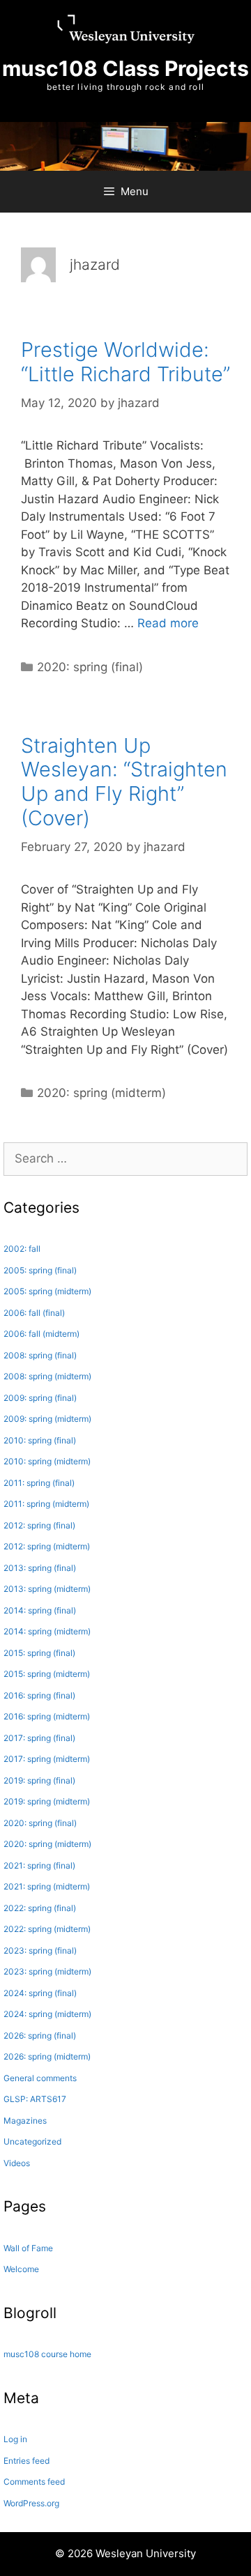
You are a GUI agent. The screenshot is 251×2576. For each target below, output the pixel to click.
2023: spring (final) (40, 1950)
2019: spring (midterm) (47, 1801)
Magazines (25, 2121)
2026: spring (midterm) (47, 2056)
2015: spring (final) (39, 1653)
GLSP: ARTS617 (35, 2099)
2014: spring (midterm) (47, 1631)
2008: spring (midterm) (47, 1376)
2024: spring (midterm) (47, 2014)
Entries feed (26, 2461)
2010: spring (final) (40, 1440)
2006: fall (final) (34, 1313)
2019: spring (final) (39, 1780)
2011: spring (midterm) (46, 1504)
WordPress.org (31, 2503)
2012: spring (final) (39, 1525)
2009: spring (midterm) (47, 1419)
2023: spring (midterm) (47, 1971)
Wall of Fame (28, 2248)
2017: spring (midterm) (47, 1759)
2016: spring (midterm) (47, 1716)
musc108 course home (47, 2354)
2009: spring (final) (40, 1398)
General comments (40, 2078)
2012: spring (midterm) (47, 1546)
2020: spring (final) (90, 667)
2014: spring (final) (40, 1610)
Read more (168, 623)
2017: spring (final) (39, 1738)
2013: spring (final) (40, 1568)
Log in (15, 2439)
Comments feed (34, 2482)
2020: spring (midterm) (101, 1093)
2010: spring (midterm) (47, 1461)
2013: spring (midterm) (47, 1589)
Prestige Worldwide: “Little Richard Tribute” (125, 362)
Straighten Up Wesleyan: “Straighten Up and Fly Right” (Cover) (124, 782)
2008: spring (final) (40, 1355)
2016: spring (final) (39, 1695)
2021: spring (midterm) (47, 1886)
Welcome (21, 2269)
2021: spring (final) (39, 1865)
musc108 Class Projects (125, 68)
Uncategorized (32, 2141)
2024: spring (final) (40, 1993)
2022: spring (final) (40, 1908)
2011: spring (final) (39, 1483)
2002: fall (22, 1249)
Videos (17, 2163)
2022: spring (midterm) (47, 1929)
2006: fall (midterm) (41, 1334)
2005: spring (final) (40, 1270)
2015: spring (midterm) (47, 1674)
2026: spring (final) (40, 2036)
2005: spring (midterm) (47, 1291)
